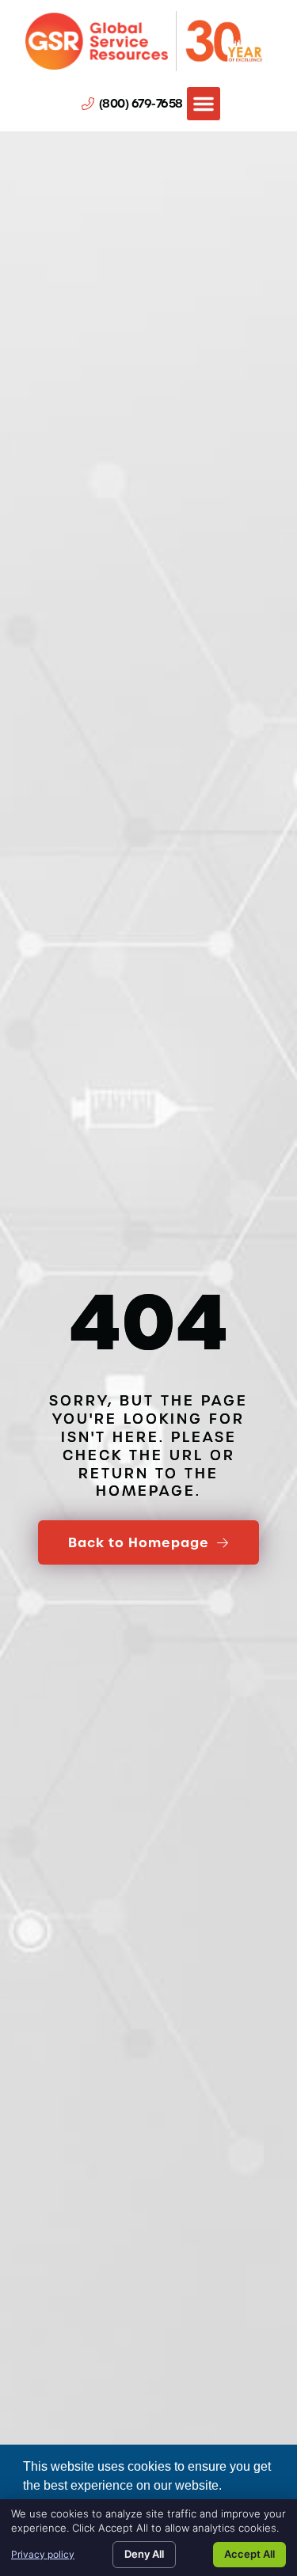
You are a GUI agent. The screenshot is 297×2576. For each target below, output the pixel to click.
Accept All (249, 2554)
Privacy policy (43, 2554)
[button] (204, 104)
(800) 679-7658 (141, 104)
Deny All (144, 2554)
